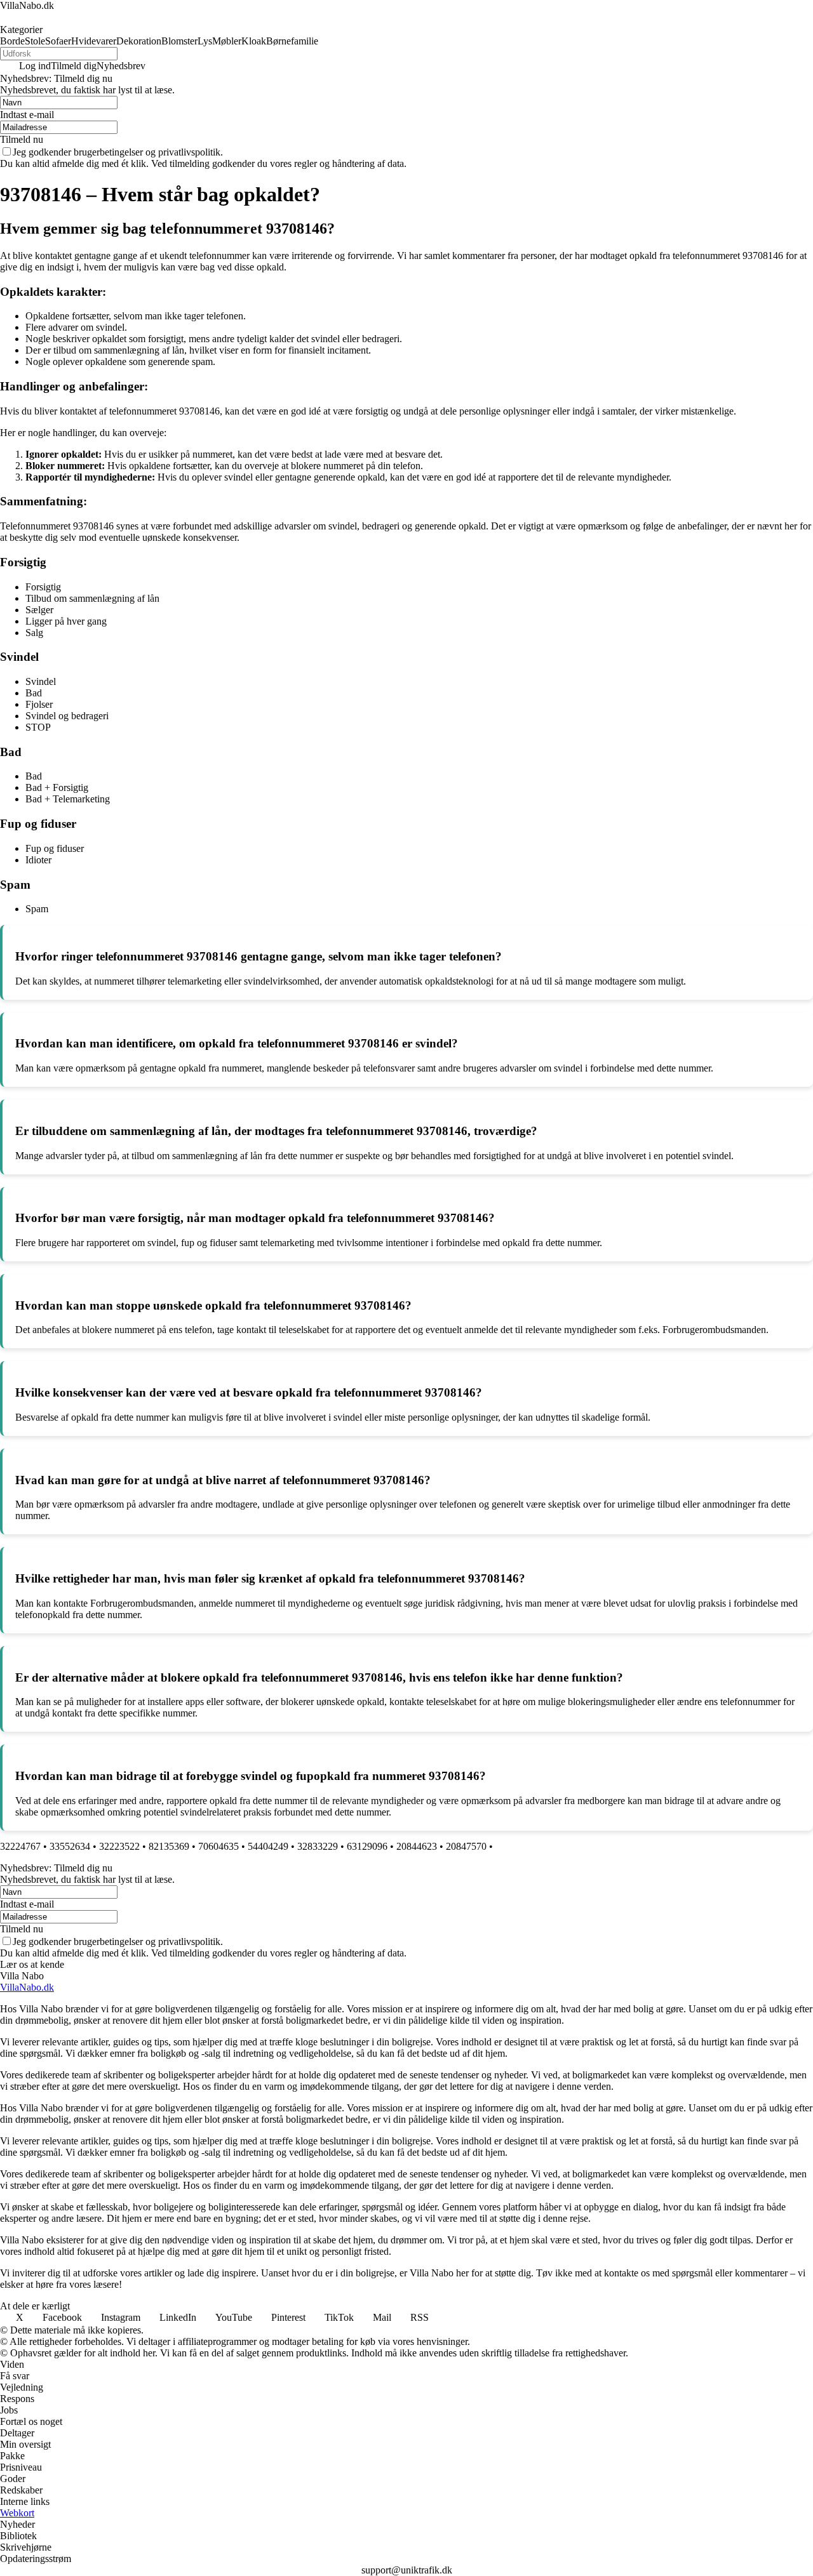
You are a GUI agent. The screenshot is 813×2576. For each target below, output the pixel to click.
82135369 (169, 1846)
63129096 (367, 1846)
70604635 (218, 1846)
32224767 (20, 1846)
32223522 (119, 1846)
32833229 (318, 1846)
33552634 (70, 1846)
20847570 (466, 1846)
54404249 (268, 1846)
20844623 (417, 1846)
